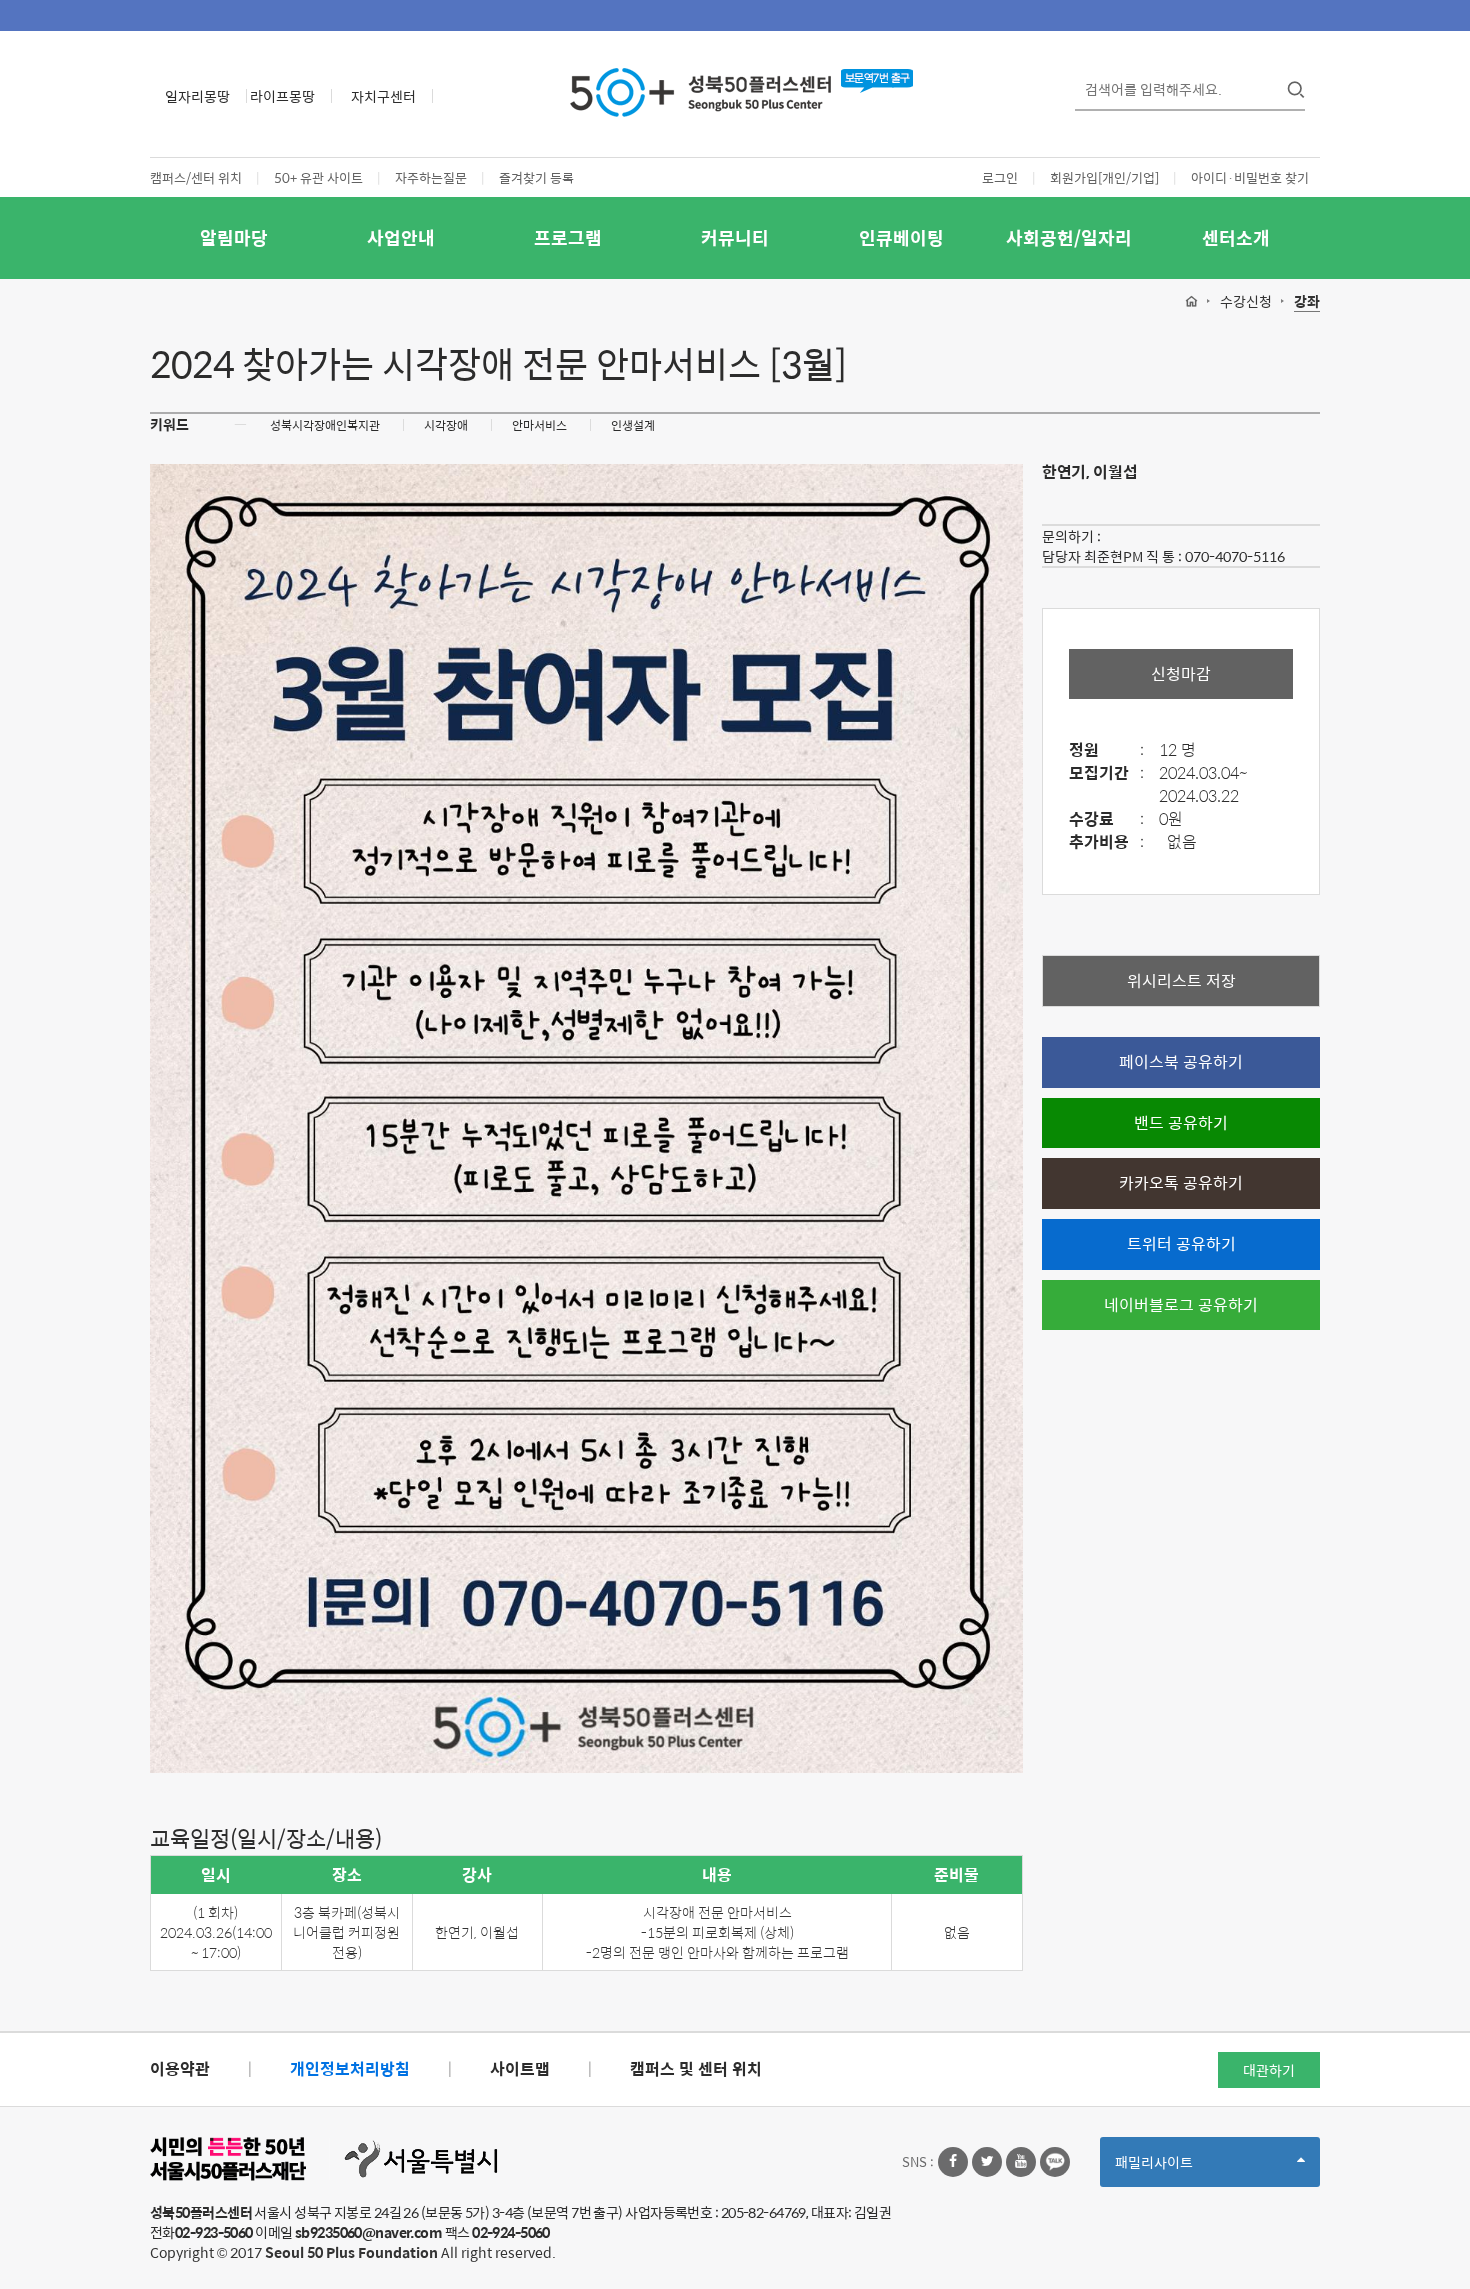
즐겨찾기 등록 (536, 177)
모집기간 (1106, 773)
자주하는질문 (431, 177)
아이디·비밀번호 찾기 (1250, 177)
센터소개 (1236, 237)
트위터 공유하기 (1181, 1243)
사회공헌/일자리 (1069, 237)
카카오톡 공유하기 (1181, 1182)
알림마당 (234, 237)
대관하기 (1269, 2070)
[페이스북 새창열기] (953, 2162)
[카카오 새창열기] (1055, 2162)
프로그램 (568, 237)
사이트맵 (520, 2068)
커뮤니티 (735, 237)
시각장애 (446, 425)
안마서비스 (539, 425)
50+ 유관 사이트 (318, 177)
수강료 (1106, 819)
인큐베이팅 (901, 237)
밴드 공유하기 (1181, 1122)
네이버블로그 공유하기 (1181, 1304)
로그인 (1000, 177)
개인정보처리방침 (350, 2068)
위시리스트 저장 (1181, 980)
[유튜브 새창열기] (1021, 2162)
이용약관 (180, 2068)
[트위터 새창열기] (987, 2162)
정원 (1106, 750)
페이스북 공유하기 (1181, 1061)
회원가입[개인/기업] (1104, 177)
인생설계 (633, 425)
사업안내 (401, 237)
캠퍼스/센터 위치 (196, 177)
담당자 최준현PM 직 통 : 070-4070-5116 (1163, 556)
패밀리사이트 (1188, 2168)
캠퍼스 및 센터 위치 (696, 2068)
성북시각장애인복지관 (325, 425)
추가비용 (1106, 842)
